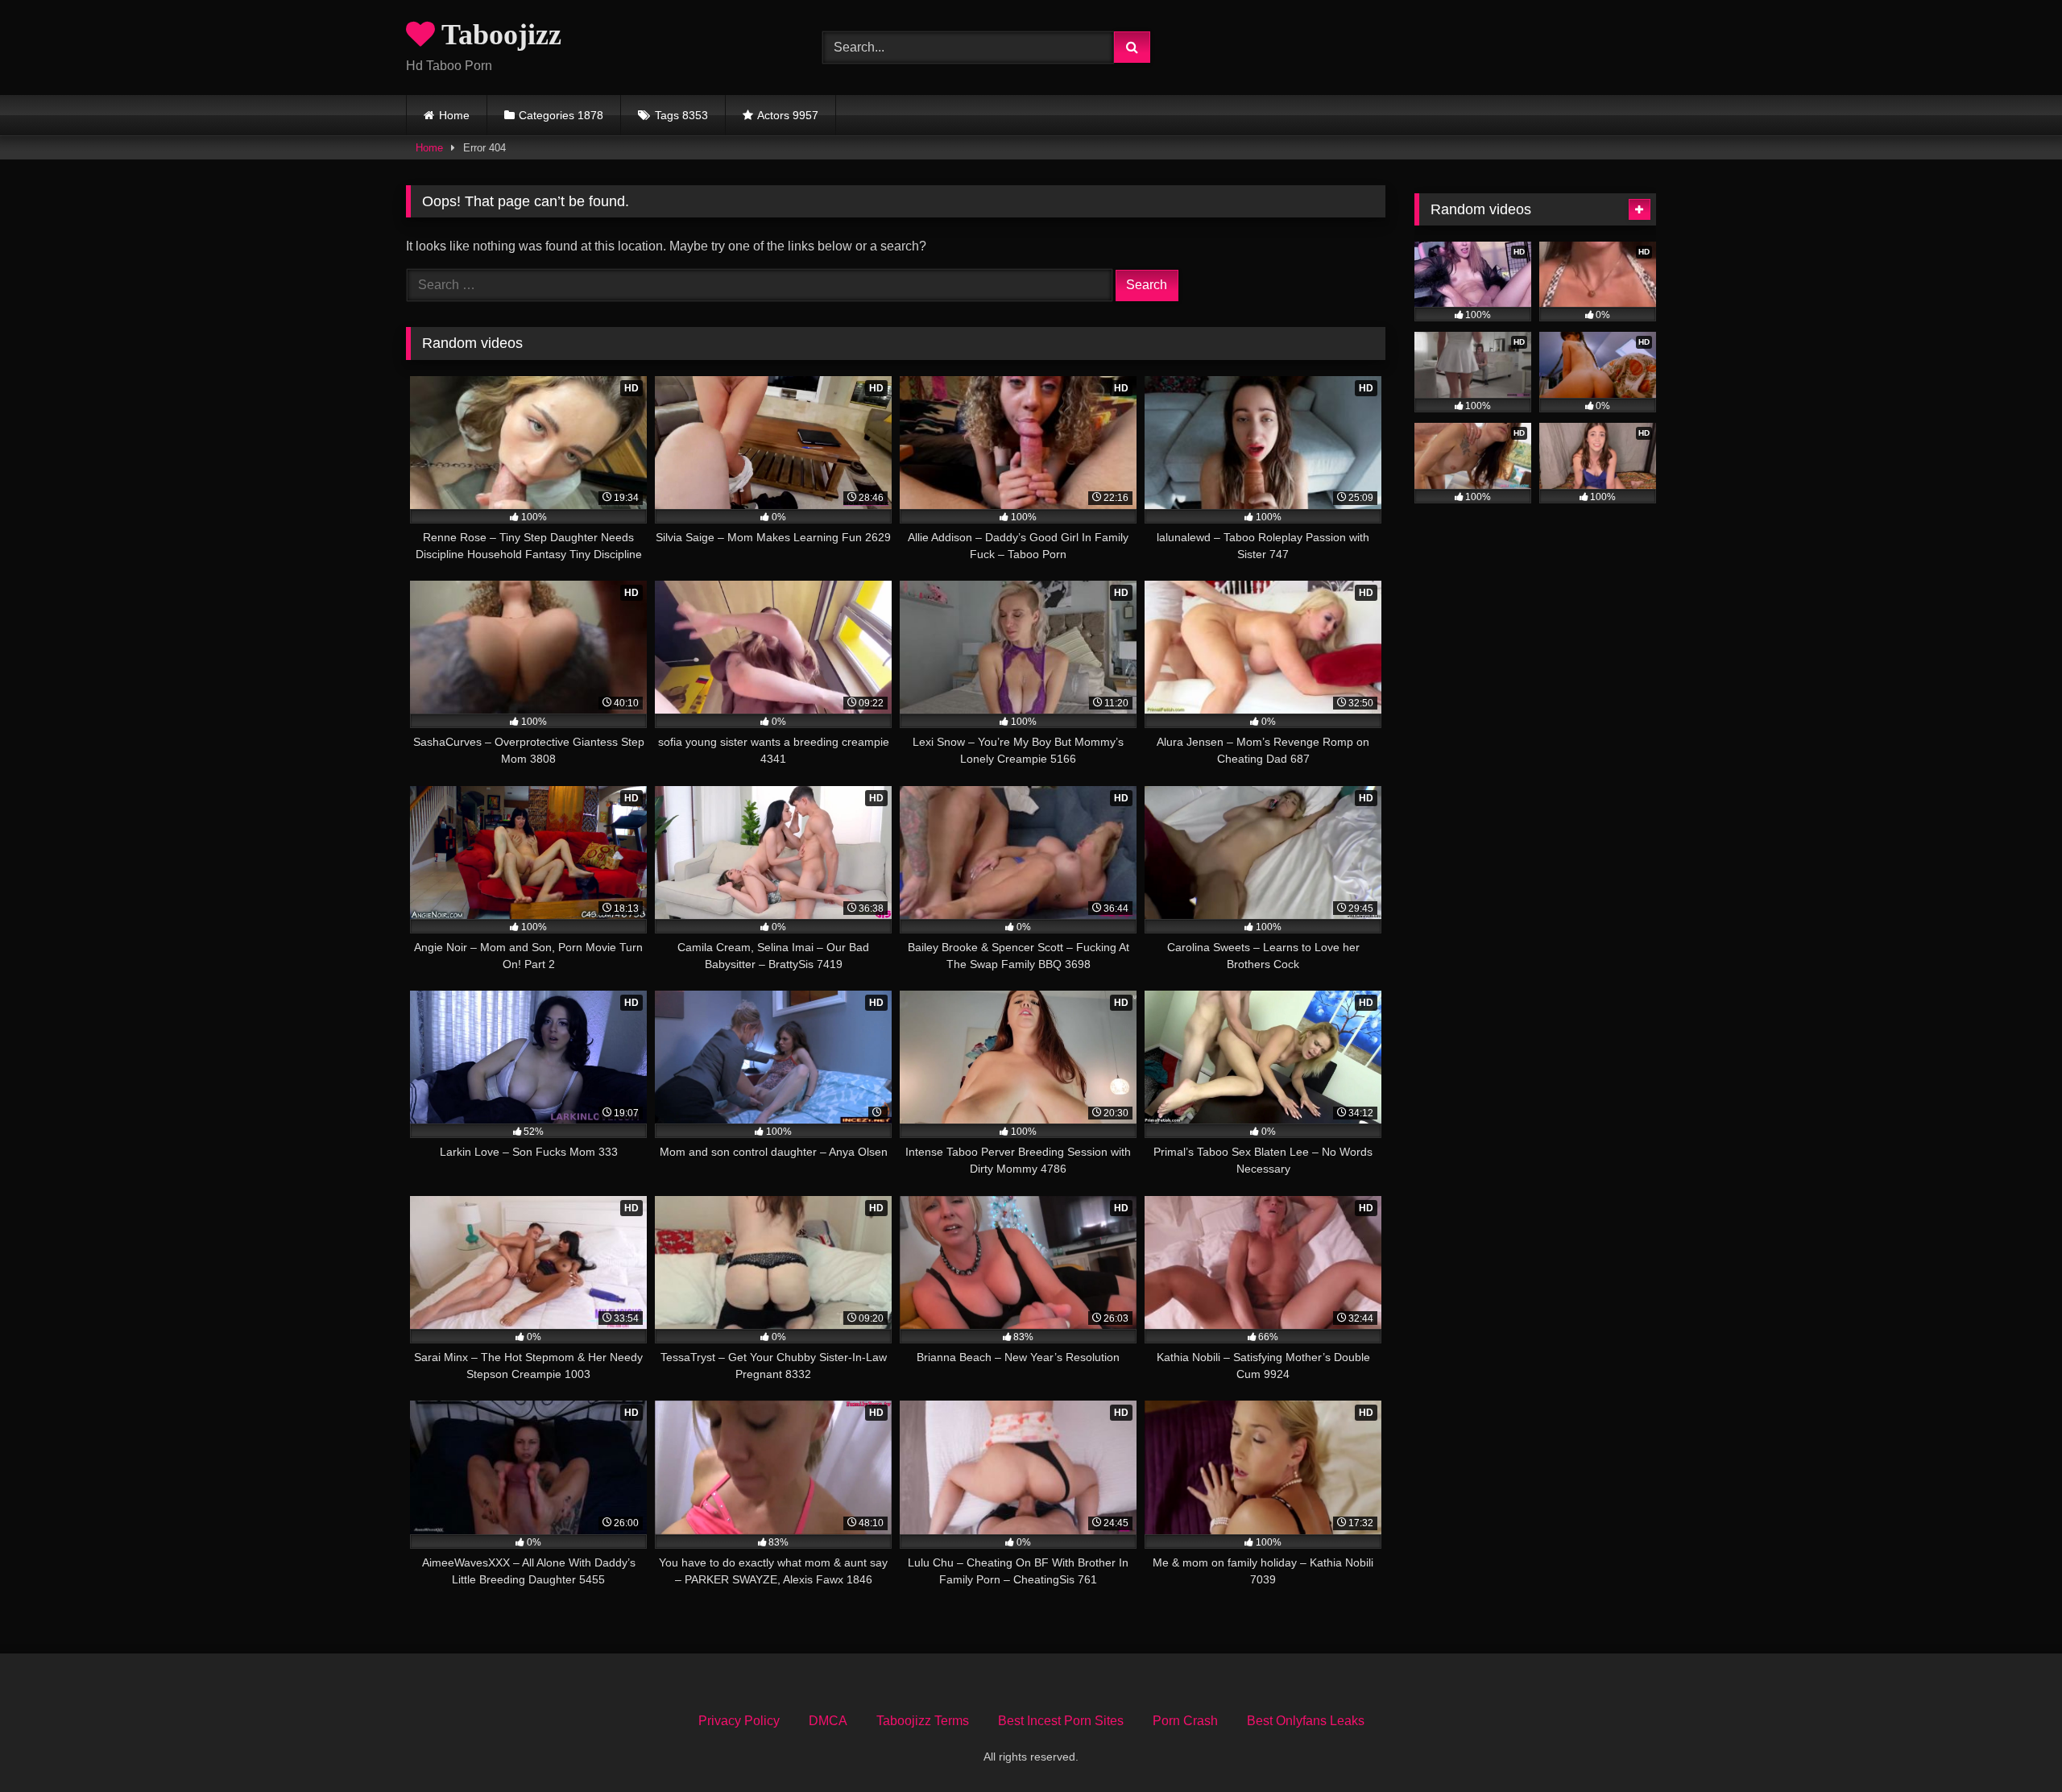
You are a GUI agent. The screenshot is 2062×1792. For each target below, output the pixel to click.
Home (454, 115)
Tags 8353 (681, 115)
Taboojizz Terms (923, 1721)
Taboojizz (498, 35)
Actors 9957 (788, 115)
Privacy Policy (739, 1721)
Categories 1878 (561, 115)
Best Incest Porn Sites (1061, 1721)
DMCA (828, 1721)
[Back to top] (2012, 1744)
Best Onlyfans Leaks (1306, 1721)
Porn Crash (1185, 1721)
